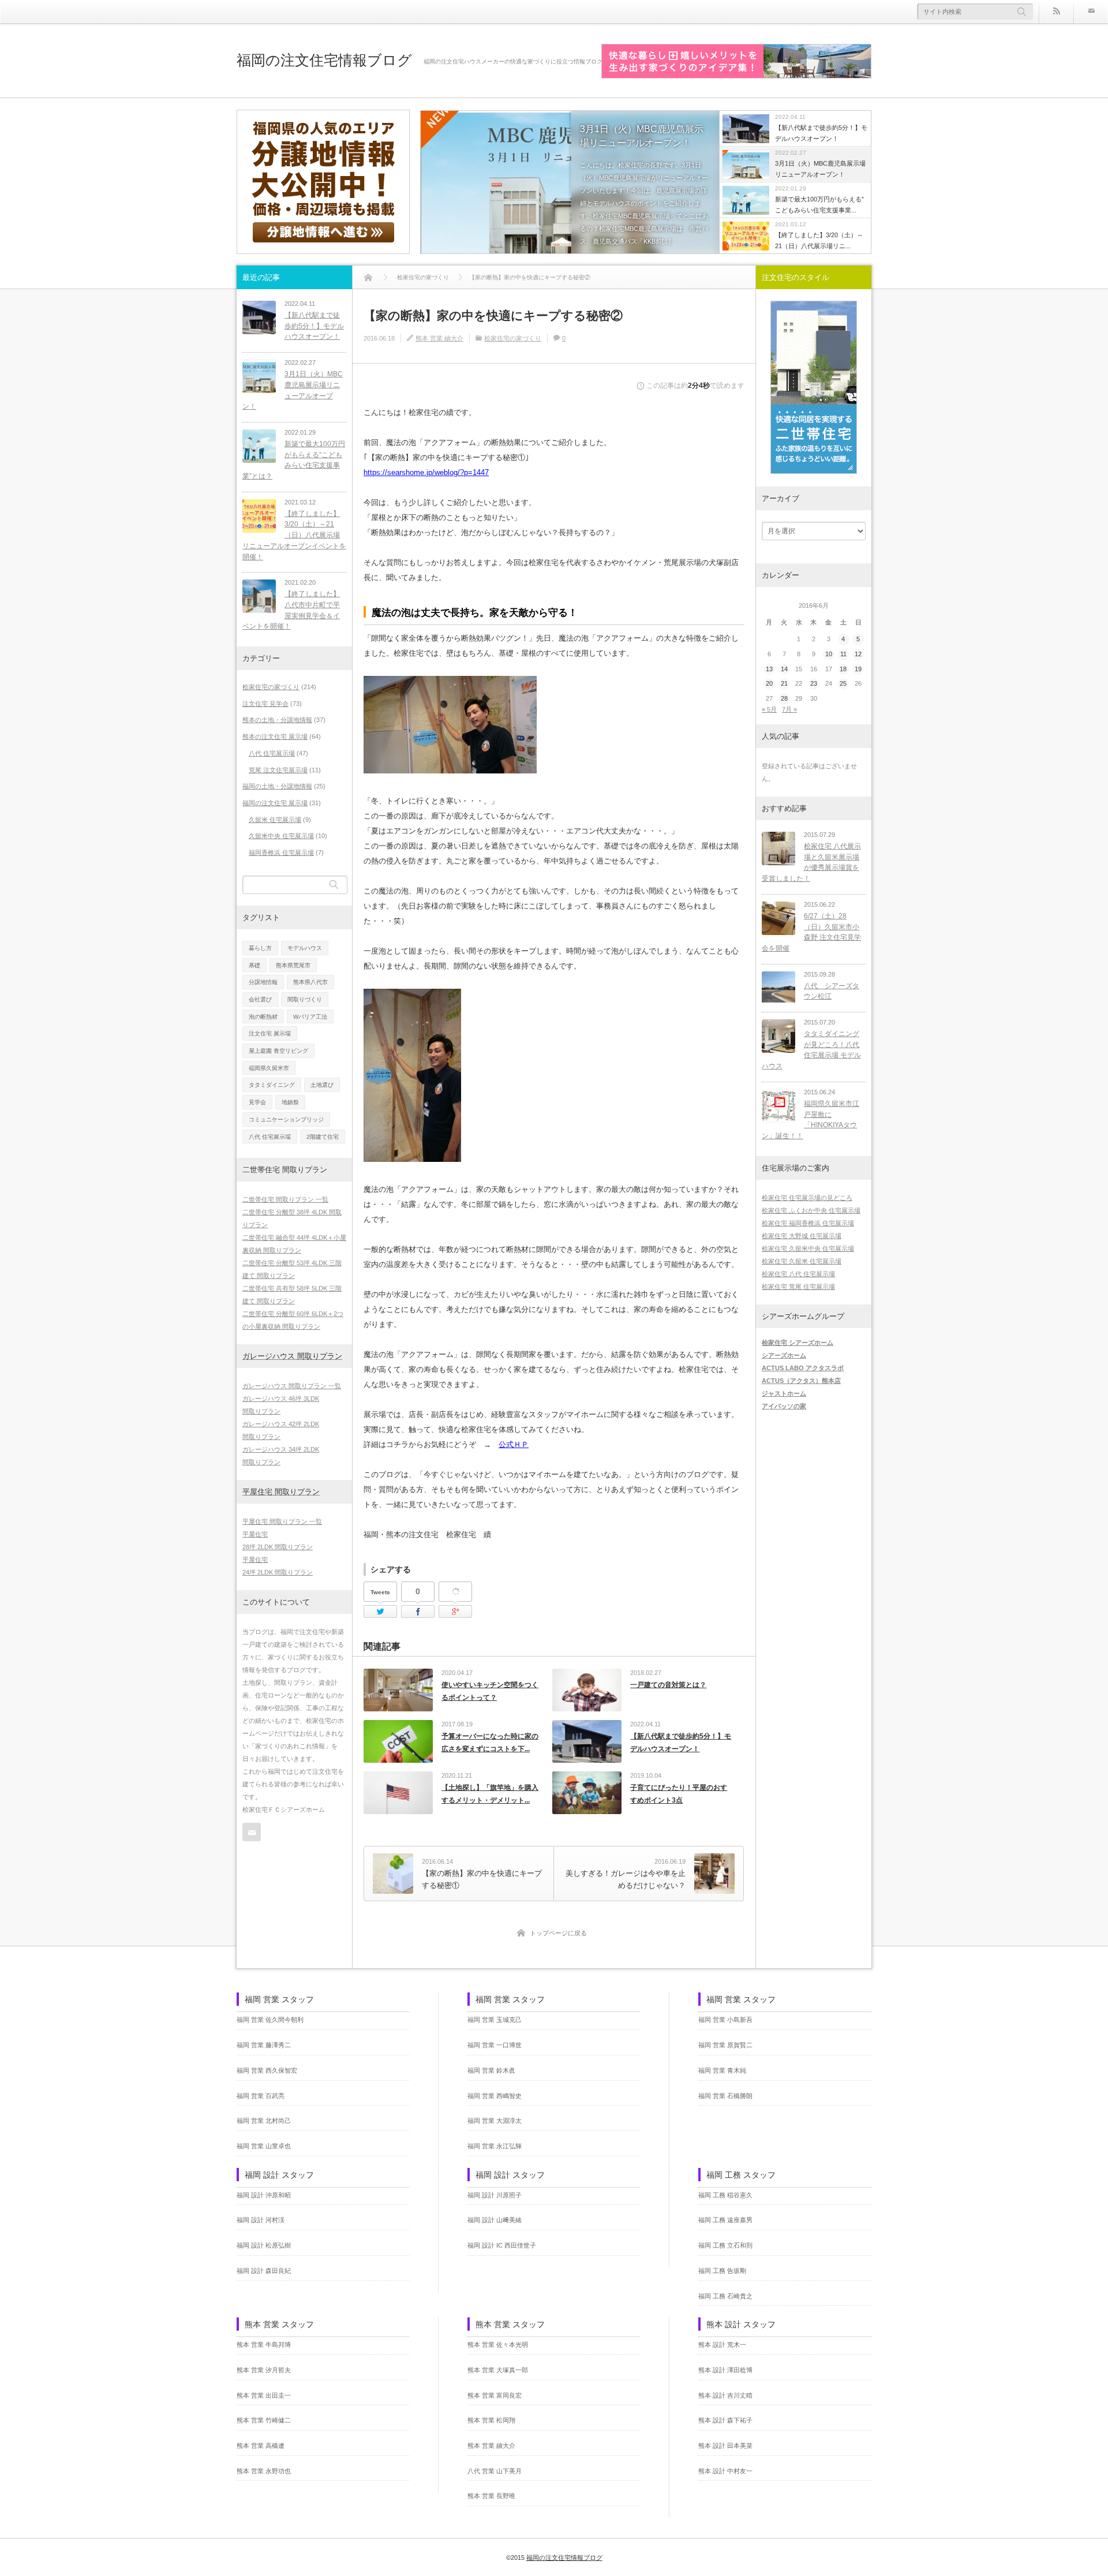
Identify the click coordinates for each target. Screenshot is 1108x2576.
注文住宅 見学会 (265, 704)
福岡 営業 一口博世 (495, 2045)
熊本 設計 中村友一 (725, 2471)
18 (843, 669)
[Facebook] (418, 1612)
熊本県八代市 (310, 982)
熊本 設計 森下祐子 (725, 2420)
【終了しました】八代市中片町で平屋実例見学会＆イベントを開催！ (291, 610)
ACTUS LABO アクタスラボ (803, 1368)
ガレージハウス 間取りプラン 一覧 (292, 1386)
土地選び (322, 1085)
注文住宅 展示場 (270, 1033)
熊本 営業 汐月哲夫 (264, 2370)
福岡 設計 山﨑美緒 (495, 2220)
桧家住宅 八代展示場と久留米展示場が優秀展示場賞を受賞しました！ (811, 862)
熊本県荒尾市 (293, 965)
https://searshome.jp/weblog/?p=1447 (426, 472)
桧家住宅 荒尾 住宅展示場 (798, 1287)
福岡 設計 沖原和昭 (264, 2195)
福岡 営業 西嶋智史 (495, 2096)
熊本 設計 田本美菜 (725, 2446)
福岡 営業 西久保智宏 (267, 2070)
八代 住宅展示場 (272, 753)
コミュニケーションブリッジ (286, 1119)
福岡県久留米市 (269, 1068)
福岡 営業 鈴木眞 (491, 2070)
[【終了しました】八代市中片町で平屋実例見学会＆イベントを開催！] (259, 596)
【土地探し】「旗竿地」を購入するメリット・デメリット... (490, 1794)
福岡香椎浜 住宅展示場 (281, 853)
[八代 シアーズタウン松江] (778, 988)
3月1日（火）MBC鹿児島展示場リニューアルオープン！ (642, 136)
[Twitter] (380, 1612)
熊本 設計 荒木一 (722, 2345)
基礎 (254, 965)
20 (769, 683)
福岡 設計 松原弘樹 (264, 2245)
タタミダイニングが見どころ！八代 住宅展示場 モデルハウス (811, 1050)
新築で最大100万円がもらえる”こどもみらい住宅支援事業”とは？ (294, 460)
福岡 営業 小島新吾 (725, 2020)
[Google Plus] (455, 1592)
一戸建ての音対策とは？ (668, 1685)
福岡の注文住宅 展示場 (275, 803)
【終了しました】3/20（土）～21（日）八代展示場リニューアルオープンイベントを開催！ (294, 535)
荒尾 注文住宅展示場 (278, 770)
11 (843, 654)
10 (829, 654)
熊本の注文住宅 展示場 (275, 736)
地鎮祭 (290, 1102)
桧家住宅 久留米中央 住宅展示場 (808, 1248)
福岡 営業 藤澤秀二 (264, 2045)
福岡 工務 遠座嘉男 (725, 2220)
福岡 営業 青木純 (722, 2070)
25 (843, 683)
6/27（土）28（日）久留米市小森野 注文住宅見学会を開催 (811, 932)
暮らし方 (260, 948)
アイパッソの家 (784, 1406)
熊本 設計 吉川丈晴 (725, 2395)
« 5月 (769, 709)
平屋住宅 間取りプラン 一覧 (282, 1521)
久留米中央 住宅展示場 (281, 836)
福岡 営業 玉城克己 (495, 2020)
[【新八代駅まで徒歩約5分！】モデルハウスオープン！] (259, 317)
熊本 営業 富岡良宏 (495, 2395)
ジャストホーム (784, 1393)
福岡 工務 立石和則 (725, 2245)
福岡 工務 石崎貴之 (725, 2296)
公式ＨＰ (514, 1444)
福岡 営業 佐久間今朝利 (270, 2020)
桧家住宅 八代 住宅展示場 (798, 1274)
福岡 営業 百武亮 (261, 2096)
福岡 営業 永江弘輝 (495, 2146)
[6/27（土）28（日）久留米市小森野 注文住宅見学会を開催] (778, 918)
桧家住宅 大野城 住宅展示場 (802, 1236)
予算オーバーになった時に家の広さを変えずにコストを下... (490, 1743)
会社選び (260, 999)
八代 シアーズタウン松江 (832, 991)
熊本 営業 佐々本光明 (498, 2345)
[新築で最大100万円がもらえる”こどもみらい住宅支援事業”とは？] (259, 446)
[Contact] (1091, 12)
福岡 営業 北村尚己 (264, 2121)
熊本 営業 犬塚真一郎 (498, 2370)
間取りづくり (305, 999)
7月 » (789, 709)
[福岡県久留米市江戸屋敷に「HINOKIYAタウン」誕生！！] (778, 1106)
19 (858, 669)
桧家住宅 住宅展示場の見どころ (807, 1198)
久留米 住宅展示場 (275, 820)
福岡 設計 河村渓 (261, 2220)
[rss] (1056, 12)
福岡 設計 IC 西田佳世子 (502, 2245)
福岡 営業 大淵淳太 (495, 2121)
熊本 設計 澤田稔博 (725, 2370)
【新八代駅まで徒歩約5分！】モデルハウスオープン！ (681, 1743)
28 (784, 698)
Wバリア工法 (310, 1017)
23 (814, 683)
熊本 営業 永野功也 (264, 2471)
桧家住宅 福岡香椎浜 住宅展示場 (808, 1223)
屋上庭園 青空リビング (278, 1051)
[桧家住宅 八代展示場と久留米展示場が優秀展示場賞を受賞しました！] (778, 848)
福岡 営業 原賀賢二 (725, 2045)
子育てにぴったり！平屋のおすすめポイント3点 (679, 1794)
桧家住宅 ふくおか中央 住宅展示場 (811, 1210)
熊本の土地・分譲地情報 (277, 720)
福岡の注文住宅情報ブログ (324, 60)
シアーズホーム (784, 1355)
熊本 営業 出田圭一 (264, 2395)
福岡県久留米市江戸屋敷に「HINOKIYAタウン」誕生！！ (811, 1120)
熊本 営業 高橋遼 (261, 2446)
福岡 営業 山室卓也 (264, 2146)
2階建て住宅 (323, 1137)
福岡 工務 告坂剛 (722, 2271)
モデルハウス (305, 948)
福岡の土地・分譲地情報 (277, 786)
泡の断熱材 (263, 1017)
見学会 (257, 1102)
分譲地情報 (263, 982)
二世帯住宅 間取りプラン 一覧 (285, 1199)
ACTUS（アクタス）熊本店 (801, 1381)
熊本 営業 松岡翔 (491, 2420)
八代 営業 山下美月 (495, 2471)
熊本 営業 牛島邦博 (264, 2345)
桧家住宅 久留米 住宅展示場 (802, 1261)
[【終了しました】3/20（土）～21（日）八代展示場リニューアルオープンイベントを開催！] (259, 516)
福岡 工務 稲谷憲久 (725, 2195)
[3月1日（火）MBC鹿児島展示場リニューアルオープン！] (570, 183)
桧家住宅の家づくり (513, 338)
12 (858, 654)
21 (784, 683)
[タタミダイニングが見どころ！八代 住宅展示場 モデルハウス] (778, 1036)
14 (784, 669)
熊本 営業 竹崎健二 (264, 2420)
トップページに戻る (558, 1933)
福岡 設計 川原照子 (495, 2195)
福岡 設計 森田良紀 (264, 2271)
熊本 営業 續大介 (439, 338)
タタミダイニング (272, 1085)
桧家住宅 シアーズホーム (798, 1343)
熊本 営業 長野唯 (491, 2496)
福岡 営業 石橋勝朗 (725, 2096)
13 (769, 669)
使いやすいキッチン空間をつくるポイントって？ (490, 1691)
